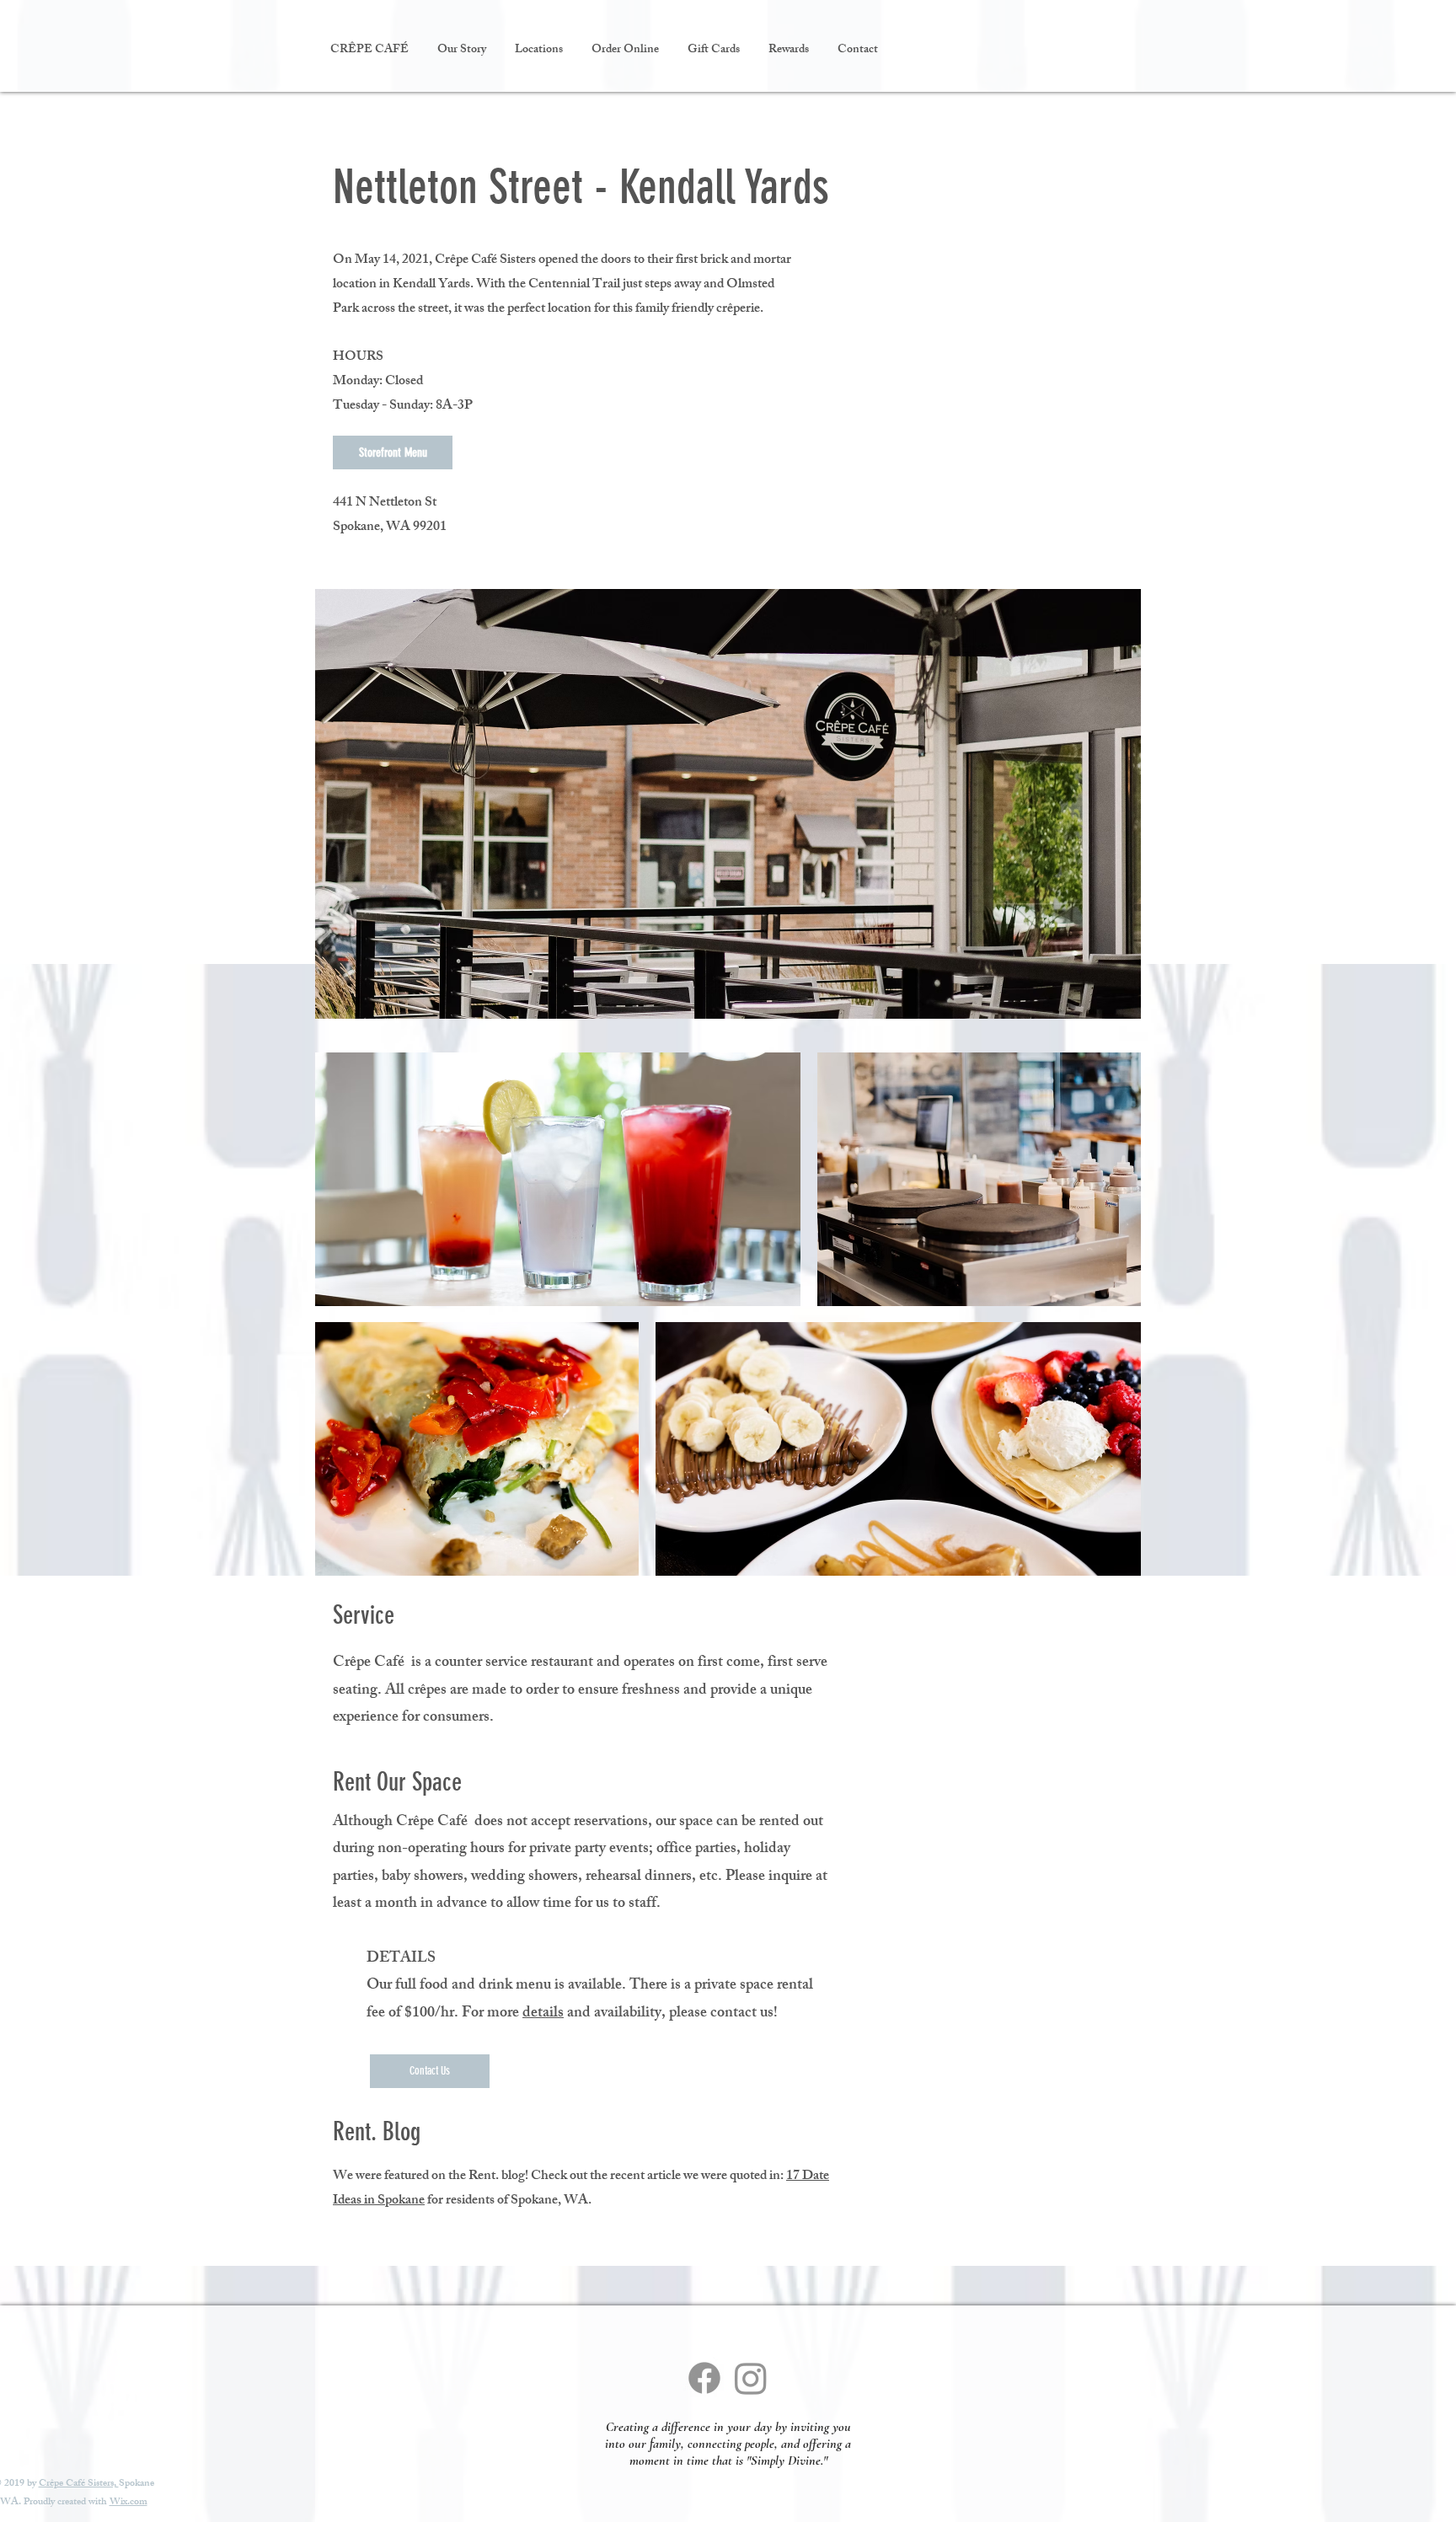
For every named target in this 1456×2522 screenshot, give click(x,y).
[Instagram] (751, 2378)
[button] (539, 51)
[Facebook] (704, 2378)
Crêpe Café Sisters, (79, 2484)
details (543, 2014)
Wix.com (128, 2503)
